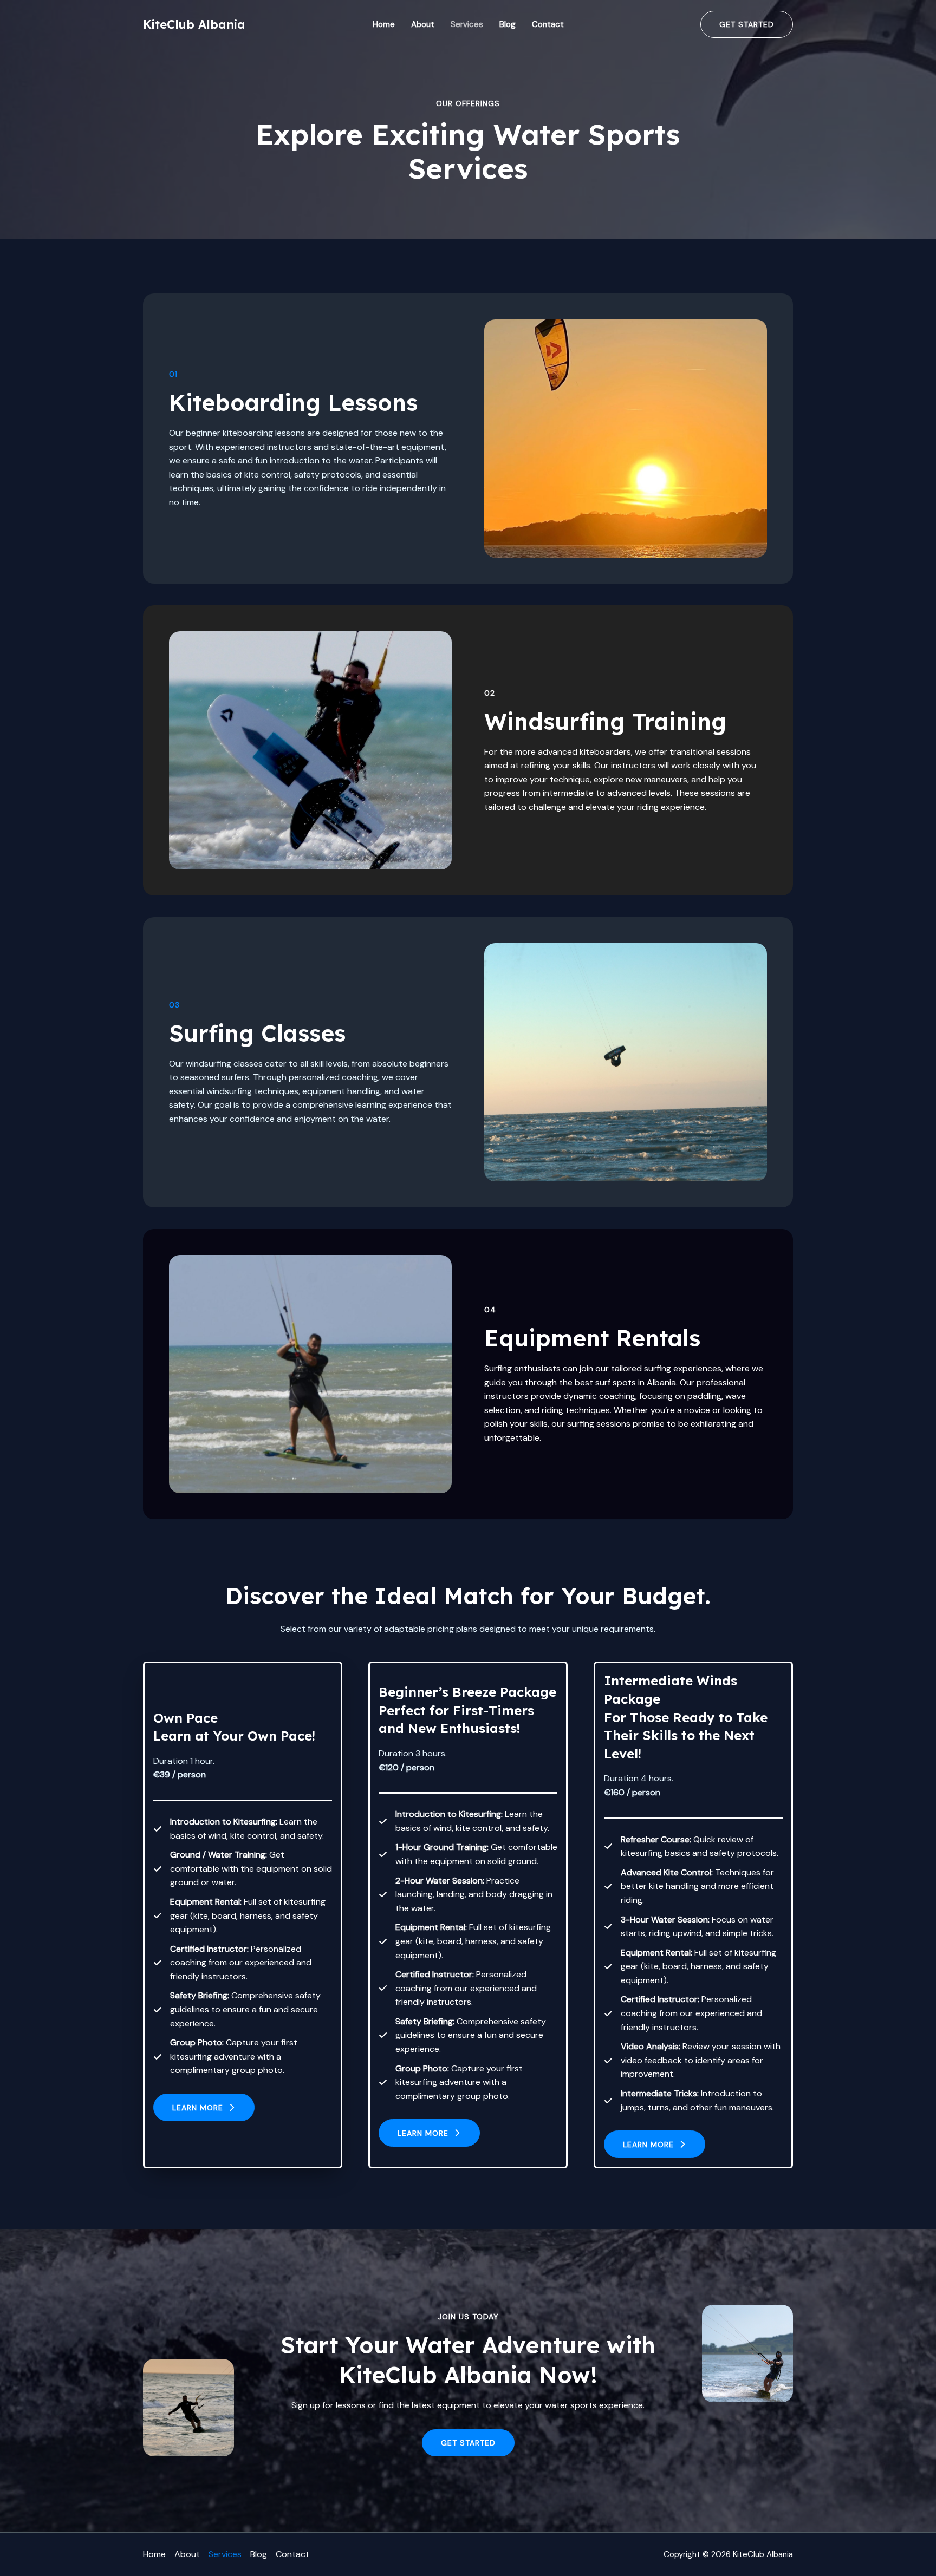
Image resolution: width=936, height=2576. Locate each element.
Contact (548, 24)
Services (467, 24)
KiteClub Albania (194, 24)
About (423, 24)
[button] (204, 2107)
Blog (508, 24)
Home (384, 24)
